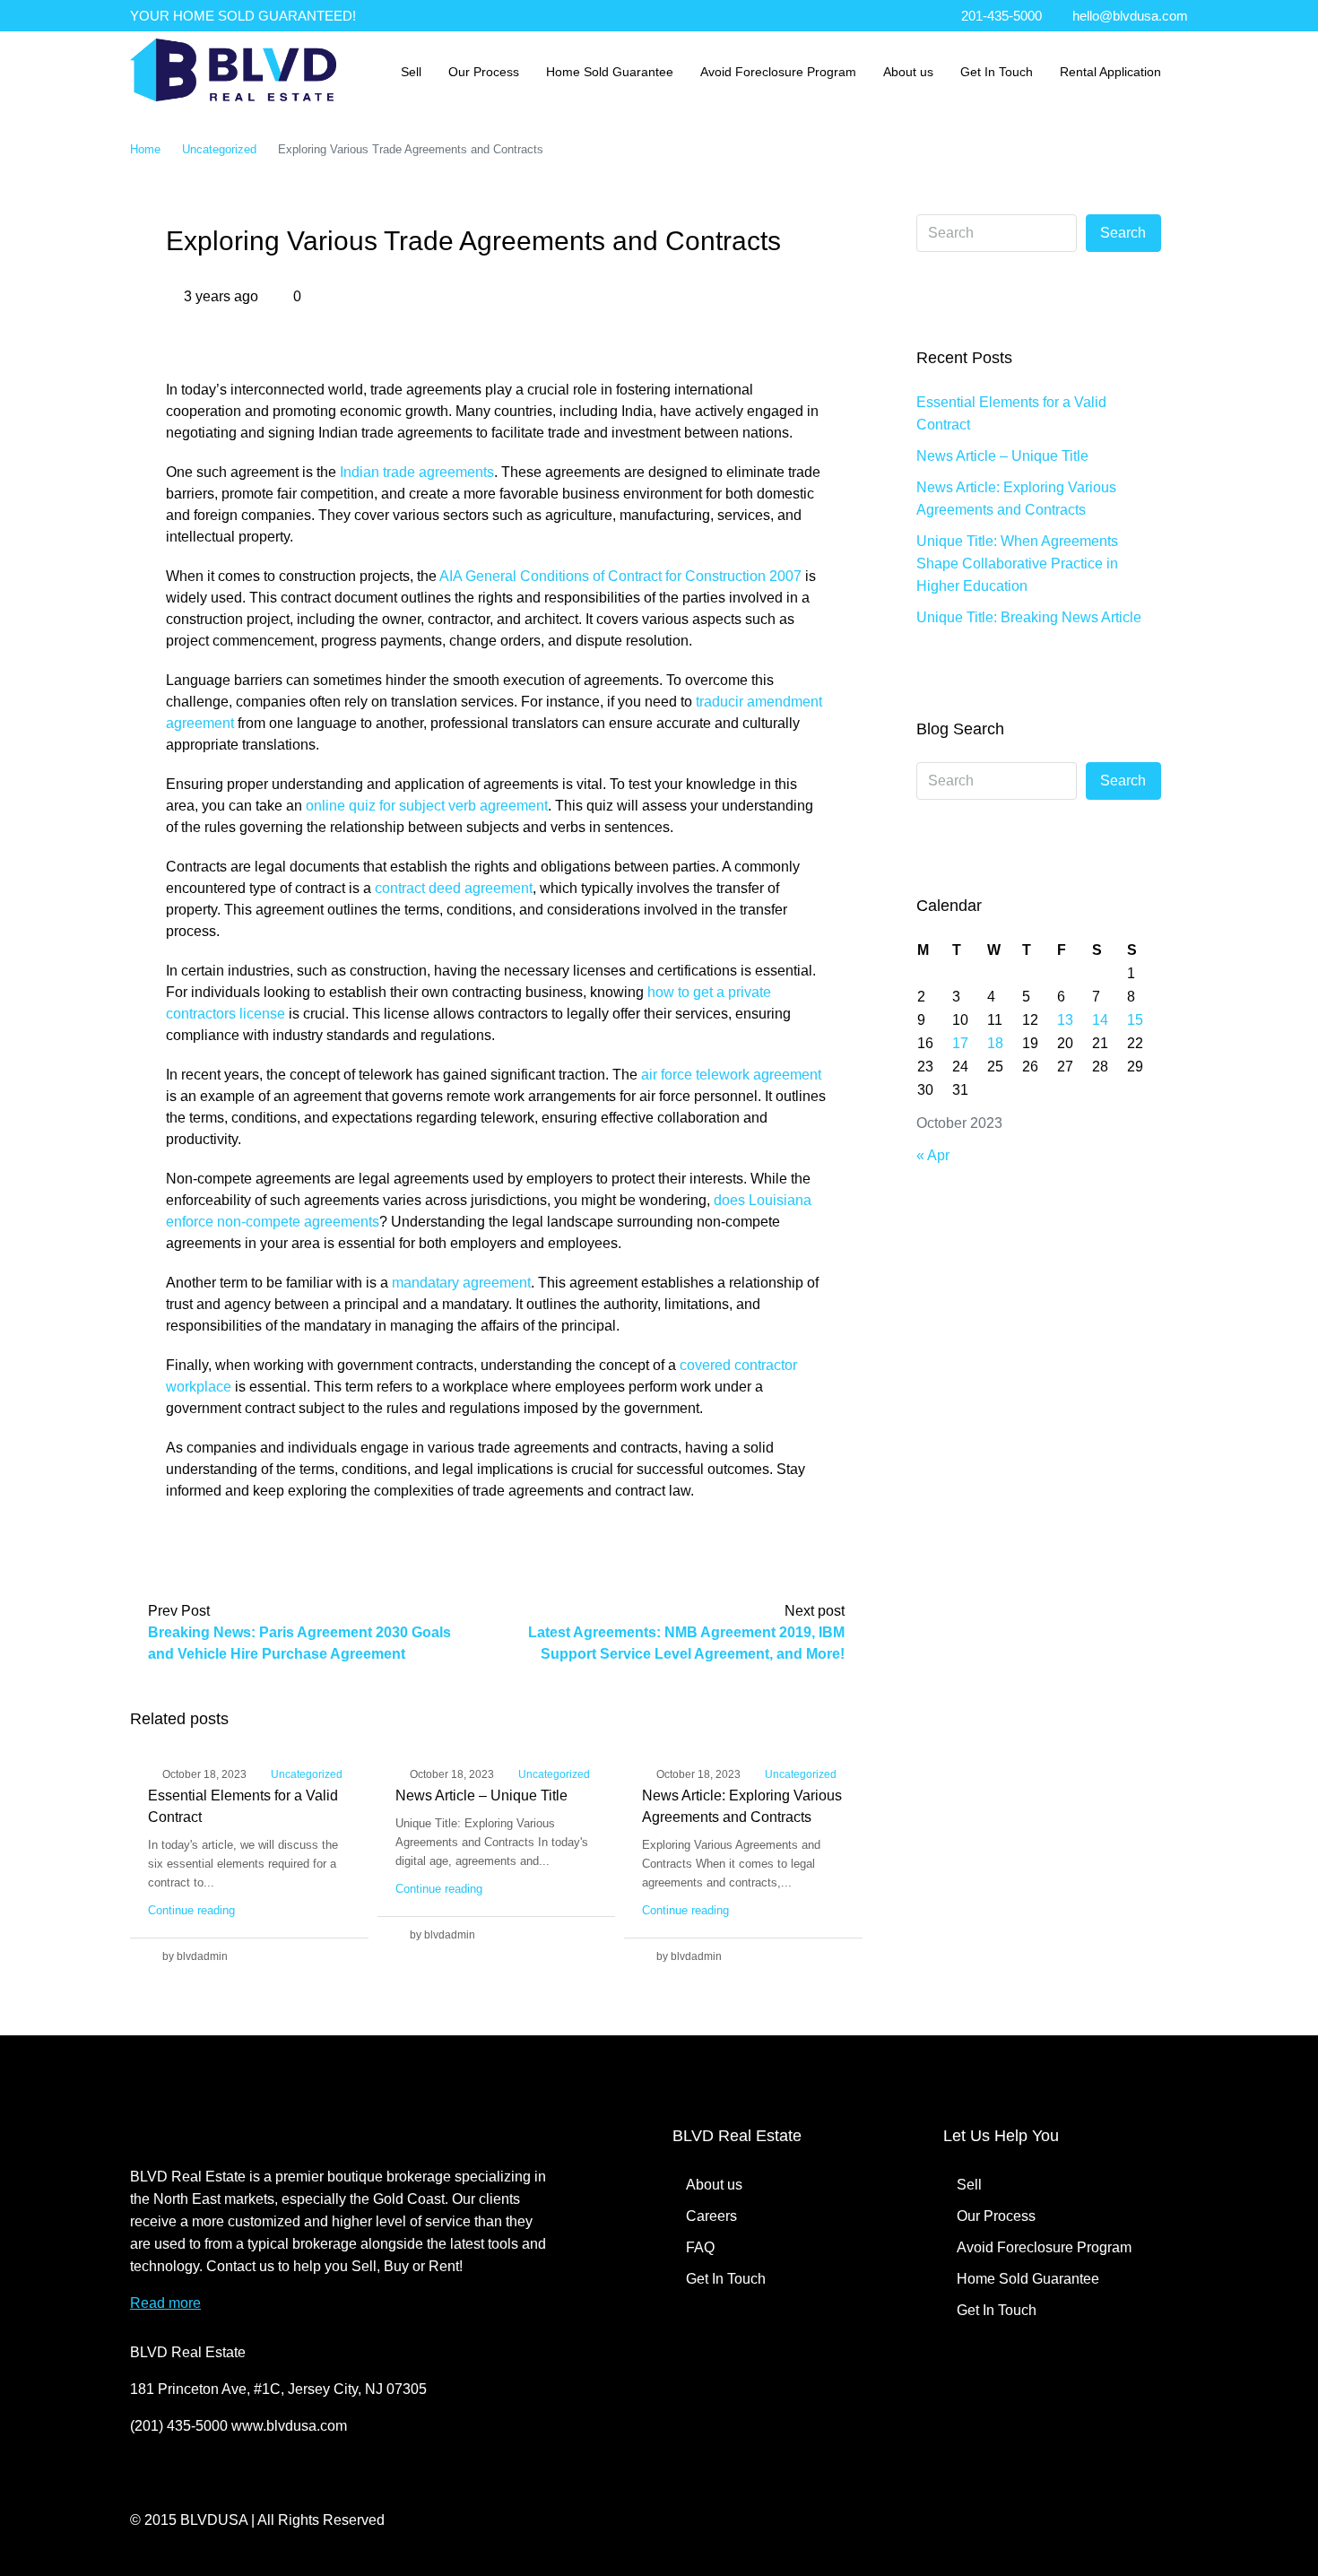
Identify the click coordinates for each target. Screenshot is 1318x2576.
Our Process (484, 72)
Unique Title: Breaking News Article (1029, 617)
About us (908, 72)
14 (1100, 1020)
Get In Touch (997, 72)
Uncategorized (219, 149)
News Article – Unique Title (481, 1795)
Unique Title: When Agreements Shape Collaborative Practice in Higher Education (1017, 564)
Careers (711, 2216)
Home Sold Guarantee (610, 72)
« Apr (933, 1155)
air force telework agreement (731, 1075)
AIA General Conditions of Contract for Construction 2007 (620, 576)
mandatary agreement (461, 1283)
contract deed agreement (454, 888)
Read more (165, 2303)
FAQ (700, 2247)
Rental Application (1110, 72)
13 (1065, 1020)
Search (1123, 233)
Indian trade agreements (417, 472)
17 (960, 1043)
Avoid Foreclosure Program (778, 72)
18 (995, 1043)
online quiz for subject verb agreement (427, 806)
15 (1135, 1020)
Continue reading (191, 1910)
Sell (411, 72)
